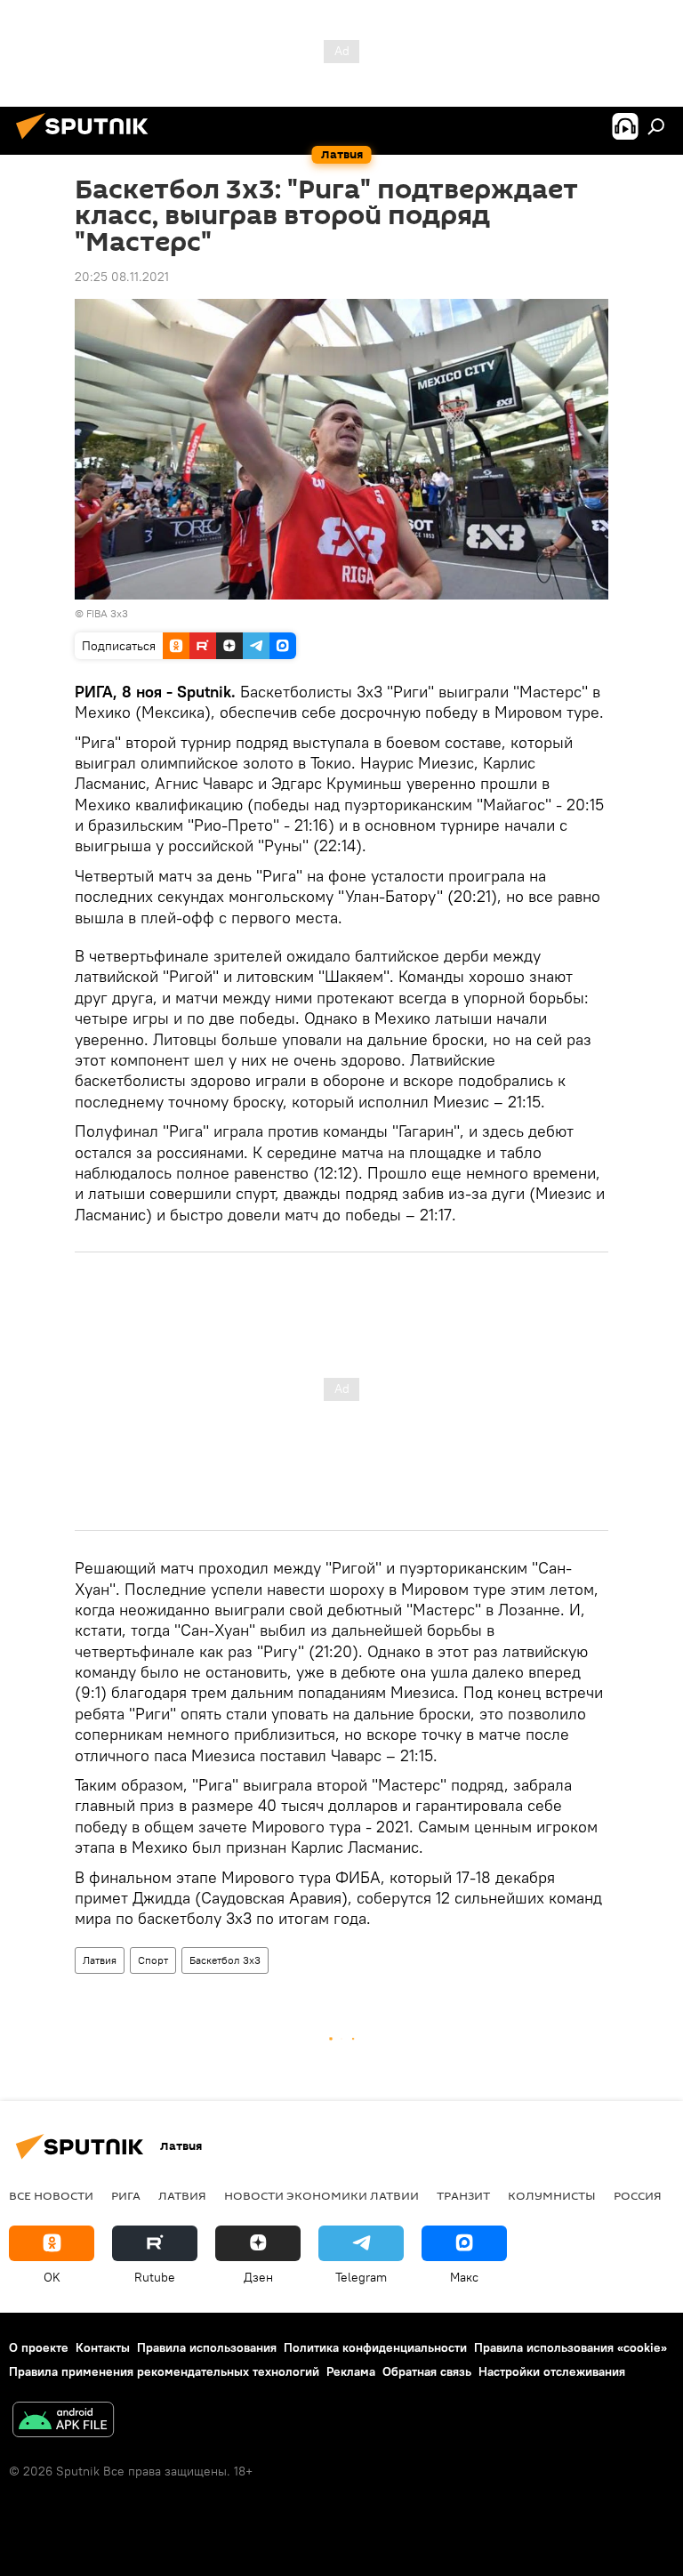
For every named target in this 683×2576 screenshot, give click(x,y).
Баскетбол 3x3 (225, 1960)
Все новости (51, 2195)
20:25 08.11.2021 (122, 277)
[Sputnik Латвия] (87, 141)
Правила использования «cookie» (571, 2347)
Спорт (153, 1960)
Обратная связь (427, 2371)
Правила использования (207, 2347)
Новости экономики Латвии (321, 2195)
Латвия (100, 1960)
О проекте (39, 2347)
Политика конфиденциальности (375, 2347)
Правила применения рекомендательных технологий (164, 2371)
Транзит (463, 2195)
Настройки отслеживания (552, 2371)
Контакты (103, 2347)
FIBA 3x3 (107, 613)
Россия (638, 2195)
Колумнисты (552, 2195)
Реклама (351, 2371)
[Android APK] (63, 2422)
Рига (126, 2195)
